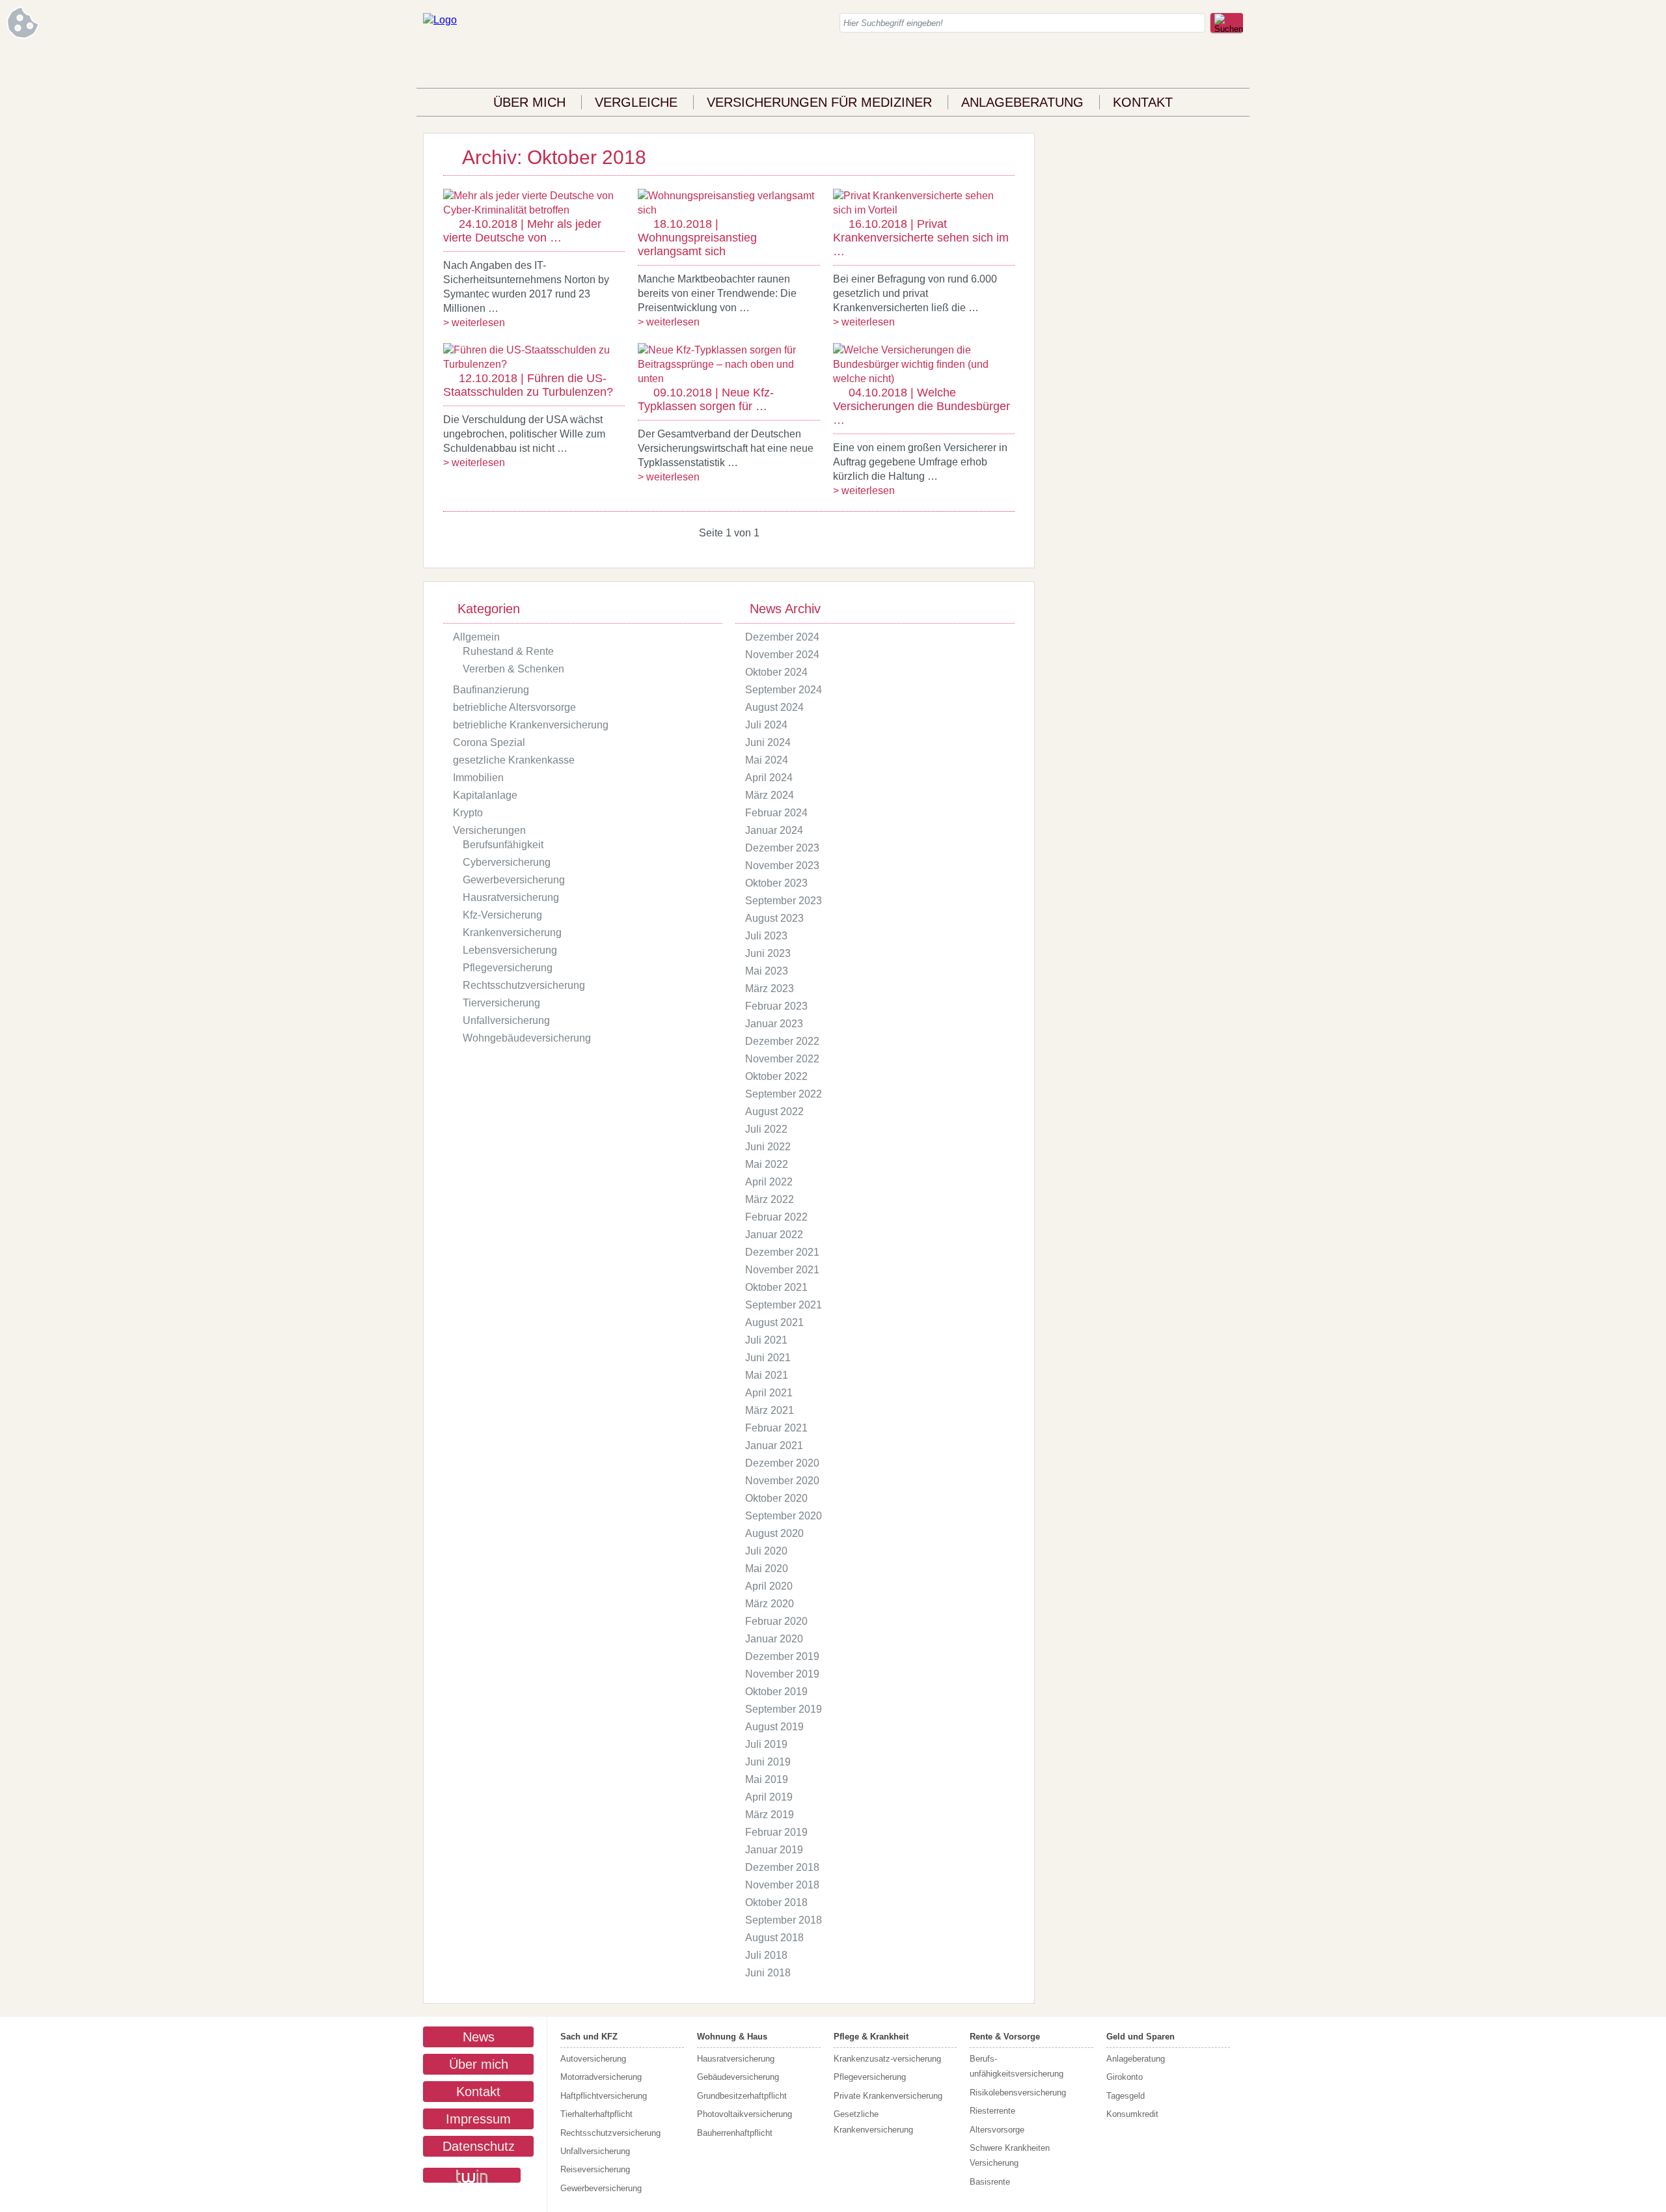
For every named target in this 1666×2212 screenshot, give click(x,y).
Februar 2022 (776, 1217)
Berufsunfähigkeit (503, 845)
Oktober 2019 (776, 1692)
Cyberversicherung (507, 862)
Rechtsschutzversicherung (524, 985)
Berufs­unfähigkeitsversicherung (1017, 2066)
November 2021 (782, 1270)
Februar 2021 (776, 1428)
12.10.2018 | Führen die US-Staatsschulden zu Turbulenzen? (528, 385)
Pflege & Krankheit (871, 2037)
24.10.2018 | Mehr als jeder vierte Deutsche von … (522, 231)
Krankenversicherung (512, 933)
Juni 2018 (768, 1973)
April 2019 (769, 1797)
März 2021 (770, 1410)
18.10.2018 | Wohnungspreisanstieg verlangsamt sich (697, 238)
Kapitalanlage (485, 795)
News (479, 2037)
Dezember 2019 (782, 1656)
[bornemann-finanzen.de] (440, 20)
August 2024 (774, 707)
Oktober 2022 (776, 1076)
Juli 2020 (766, 1551)
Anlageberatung (1022, 102)
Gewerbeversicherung (514, 880)
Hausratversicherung (511, 897)
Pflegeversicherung (508, 968)
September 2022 (784, 1094)
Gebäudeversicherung (738, 2077)
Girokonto (1125, 2077)
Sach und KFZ (589, 2037)
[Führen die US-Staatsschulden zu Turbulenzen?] (534, 364)
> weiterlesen (474, 323)
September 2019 (784, 1709)
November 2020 (782, 1481)
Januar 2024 (774, 830)
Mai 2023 (767, 971)
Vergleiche (636, 102)
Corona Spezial (489, 742)
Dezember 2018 (782, 1867)
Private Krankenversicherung (888, 2096)
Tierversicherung (501, 1003)
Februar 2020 (776, 1621)
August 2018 (774, 1938)
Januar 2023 (774, 1024)
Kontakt (1143, 102)
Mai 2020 (767, 1569)
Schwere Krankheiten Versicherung (1010, 2155)
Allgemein (476, 637)
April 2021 (769, 1393)
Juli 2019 (766, 1744)
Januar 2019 (774, 1850)
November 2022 (782, 1059)
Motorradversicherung (601, 2077)
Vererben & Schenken (513, 669)
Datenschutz (479, 2146)
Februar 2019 (776, 1832)
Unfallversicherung (506, 1020)
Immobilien (478, 778)
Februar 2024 (776, 813)
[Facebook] (1155, 65)
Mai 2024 (767, 760)
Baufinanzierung (491, 690)
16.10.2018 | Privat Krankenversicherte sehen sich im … (921, 238)
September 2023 (784, 901)
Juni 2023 (768, 953)
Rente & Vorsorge (1005, 2037)
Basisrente (990, 2182)
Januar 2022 (774, 1235)
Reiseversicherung (595, 2169)
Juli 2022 (766, 1129)
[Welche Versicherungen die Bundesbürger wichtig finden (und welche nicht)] (924, 379)
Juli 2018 (766, 1955)
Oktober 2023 (776, 883)
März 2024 (770, 795)
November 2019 (782, 1674)
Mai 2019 (767, 1779)
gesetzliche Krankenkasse (514, 760)
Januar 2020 (774, 1639)
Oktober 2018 (776, 1902)
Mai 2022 (767, 1164)
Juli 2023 (766, 936)
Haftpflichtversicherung (604, 2096)
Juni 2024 (768, 742)
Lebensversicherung (510, 950)
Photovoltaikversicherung (744, 2114)
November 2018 (782, 1885)
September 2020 (784, 1516)
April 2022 (769, 1182)
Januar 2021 (774, 1445)
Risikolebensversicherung (1018, 2093)
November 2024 (782, 655)
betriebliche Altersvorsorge (514, 707)
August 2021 (774, 1322)
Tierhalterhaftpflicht (596, 2114)
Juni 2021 (768, 1358)
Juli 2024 (766, 725)
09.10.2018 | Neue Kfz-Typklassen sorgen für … (706, 399)
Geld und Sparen (1140, 2037)
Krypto (468, 813)
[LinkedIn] (1207, 65)
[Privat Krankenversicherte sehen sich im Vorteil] (924, 210)
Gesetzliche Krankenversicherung (873, 2122)
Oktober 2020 (776, 1498)
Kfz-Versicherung (502, 915)
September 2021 (784, 1305)
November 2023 (782, 865)
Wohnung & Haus (732, 2037)
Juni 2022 (768, 1147)
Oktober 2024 (776, 672)
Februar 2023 (776, 1006)
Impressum (478, 2119)
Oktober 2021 (776, 1287)
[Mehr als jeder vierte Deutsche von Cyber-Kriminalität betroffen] (534, 210)
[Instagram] (1181, 65)
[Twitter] (1233, 65)
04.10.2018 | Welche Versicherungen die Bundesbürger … (922, 406)
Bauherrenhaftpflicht (735, 2133)
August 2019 (774, 1727)
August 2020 (774, 1533)
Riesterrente (992, 2111)
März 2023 (770, 988)
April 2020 (769, 1586)
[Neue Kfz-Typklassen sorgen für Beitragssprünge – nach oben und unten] (729, 379)
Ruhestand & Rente (508, 651)
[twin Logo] (472, 2175)
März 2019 (770, 1815)
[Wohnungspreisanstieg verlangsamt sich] (729, 210)
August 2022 (774, 1112)
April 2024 (769, 778)
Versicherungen (489, 830)
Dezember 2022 (782, 1041)
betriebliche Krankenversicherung (531, 725)
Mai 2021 (767, 1375)
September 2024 (784, 690)
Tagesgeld (1126, 2096)
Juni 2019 (768, 1762)
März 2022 (770, 1199)
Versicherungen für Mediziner (819, 102)
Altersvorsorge (997, 2130)
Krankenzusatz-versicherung (887, 2059)
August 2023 (774, 918)
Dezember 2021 (782, 1252)
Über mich (529, 102)
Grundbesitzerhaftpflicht (742, 2096)
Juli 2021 (766, 1340)
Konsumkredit (1132, 2114)
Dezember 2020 (782, 1463)
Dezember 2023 (782, 848)
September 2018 (784, 1920)
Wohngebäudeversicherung (527, 1038)
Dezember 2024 (782, 637)
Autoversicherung (593, 2059)
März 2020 (770, 1604)
